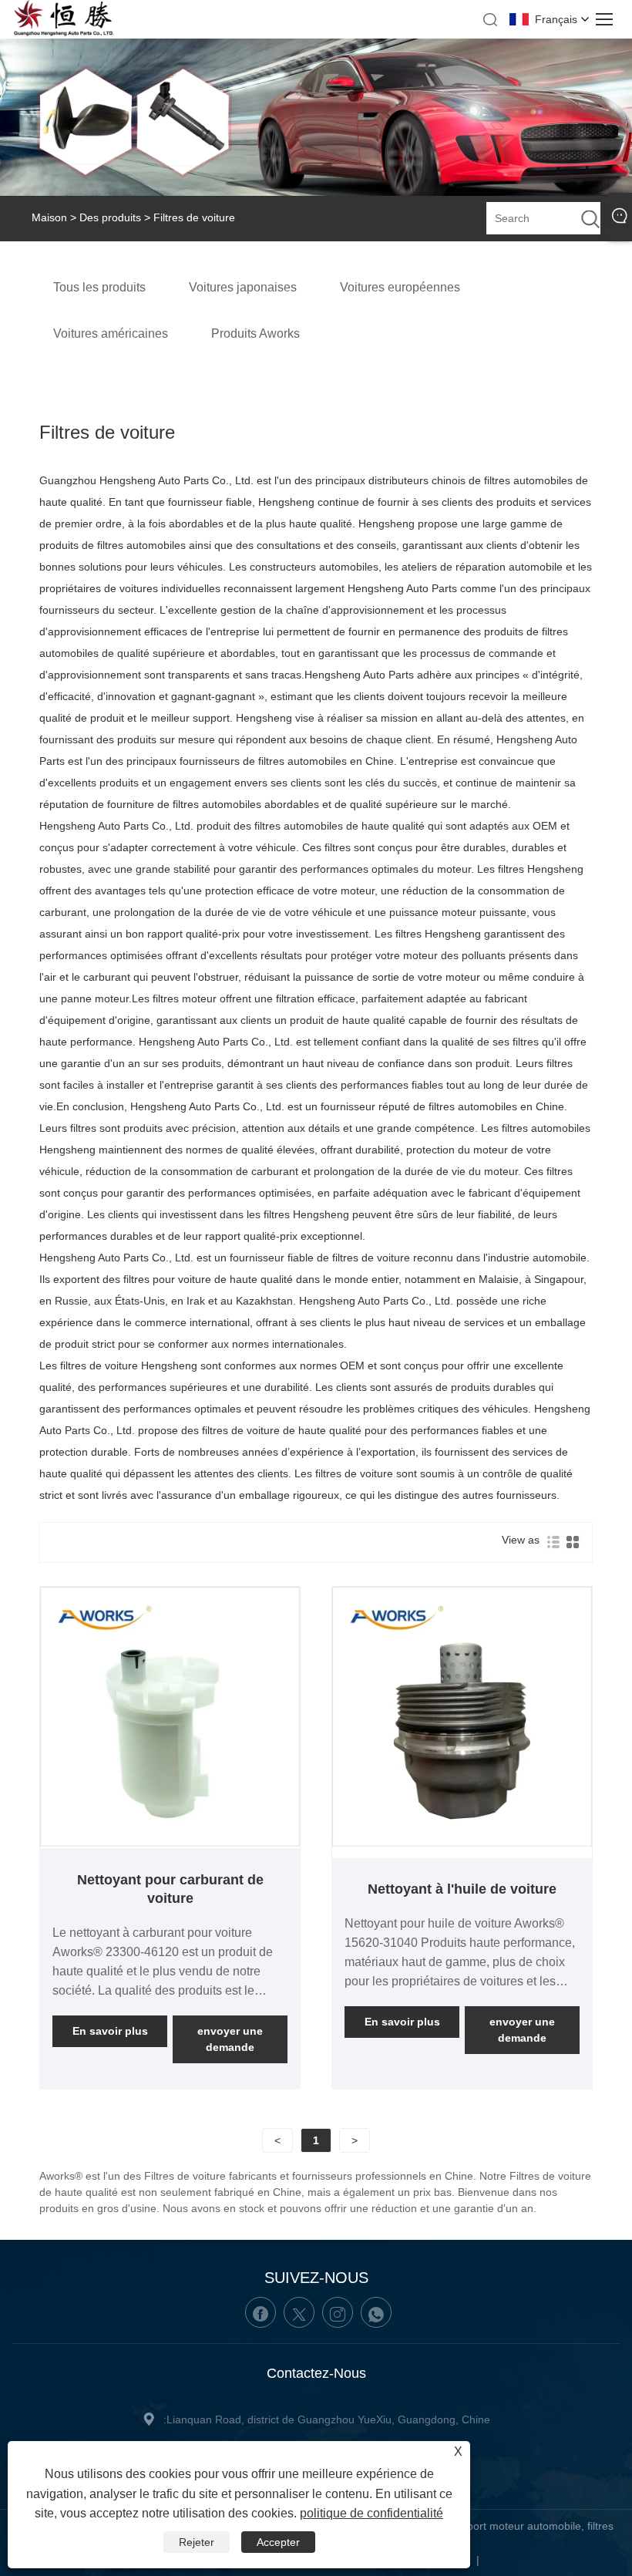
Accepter (278, 2542)
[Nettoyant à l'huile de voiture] (462, 1843)
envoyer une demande (230, 2039)
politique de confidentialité (371, 2513)
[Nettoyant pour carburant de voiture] (170, 1843)
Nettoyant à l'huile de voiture (462, 1889)
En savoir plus (110, 2031)
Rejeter (197, 2542)
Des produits (110, 217)
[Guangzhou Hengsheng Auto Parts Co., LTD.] (64, 33)
